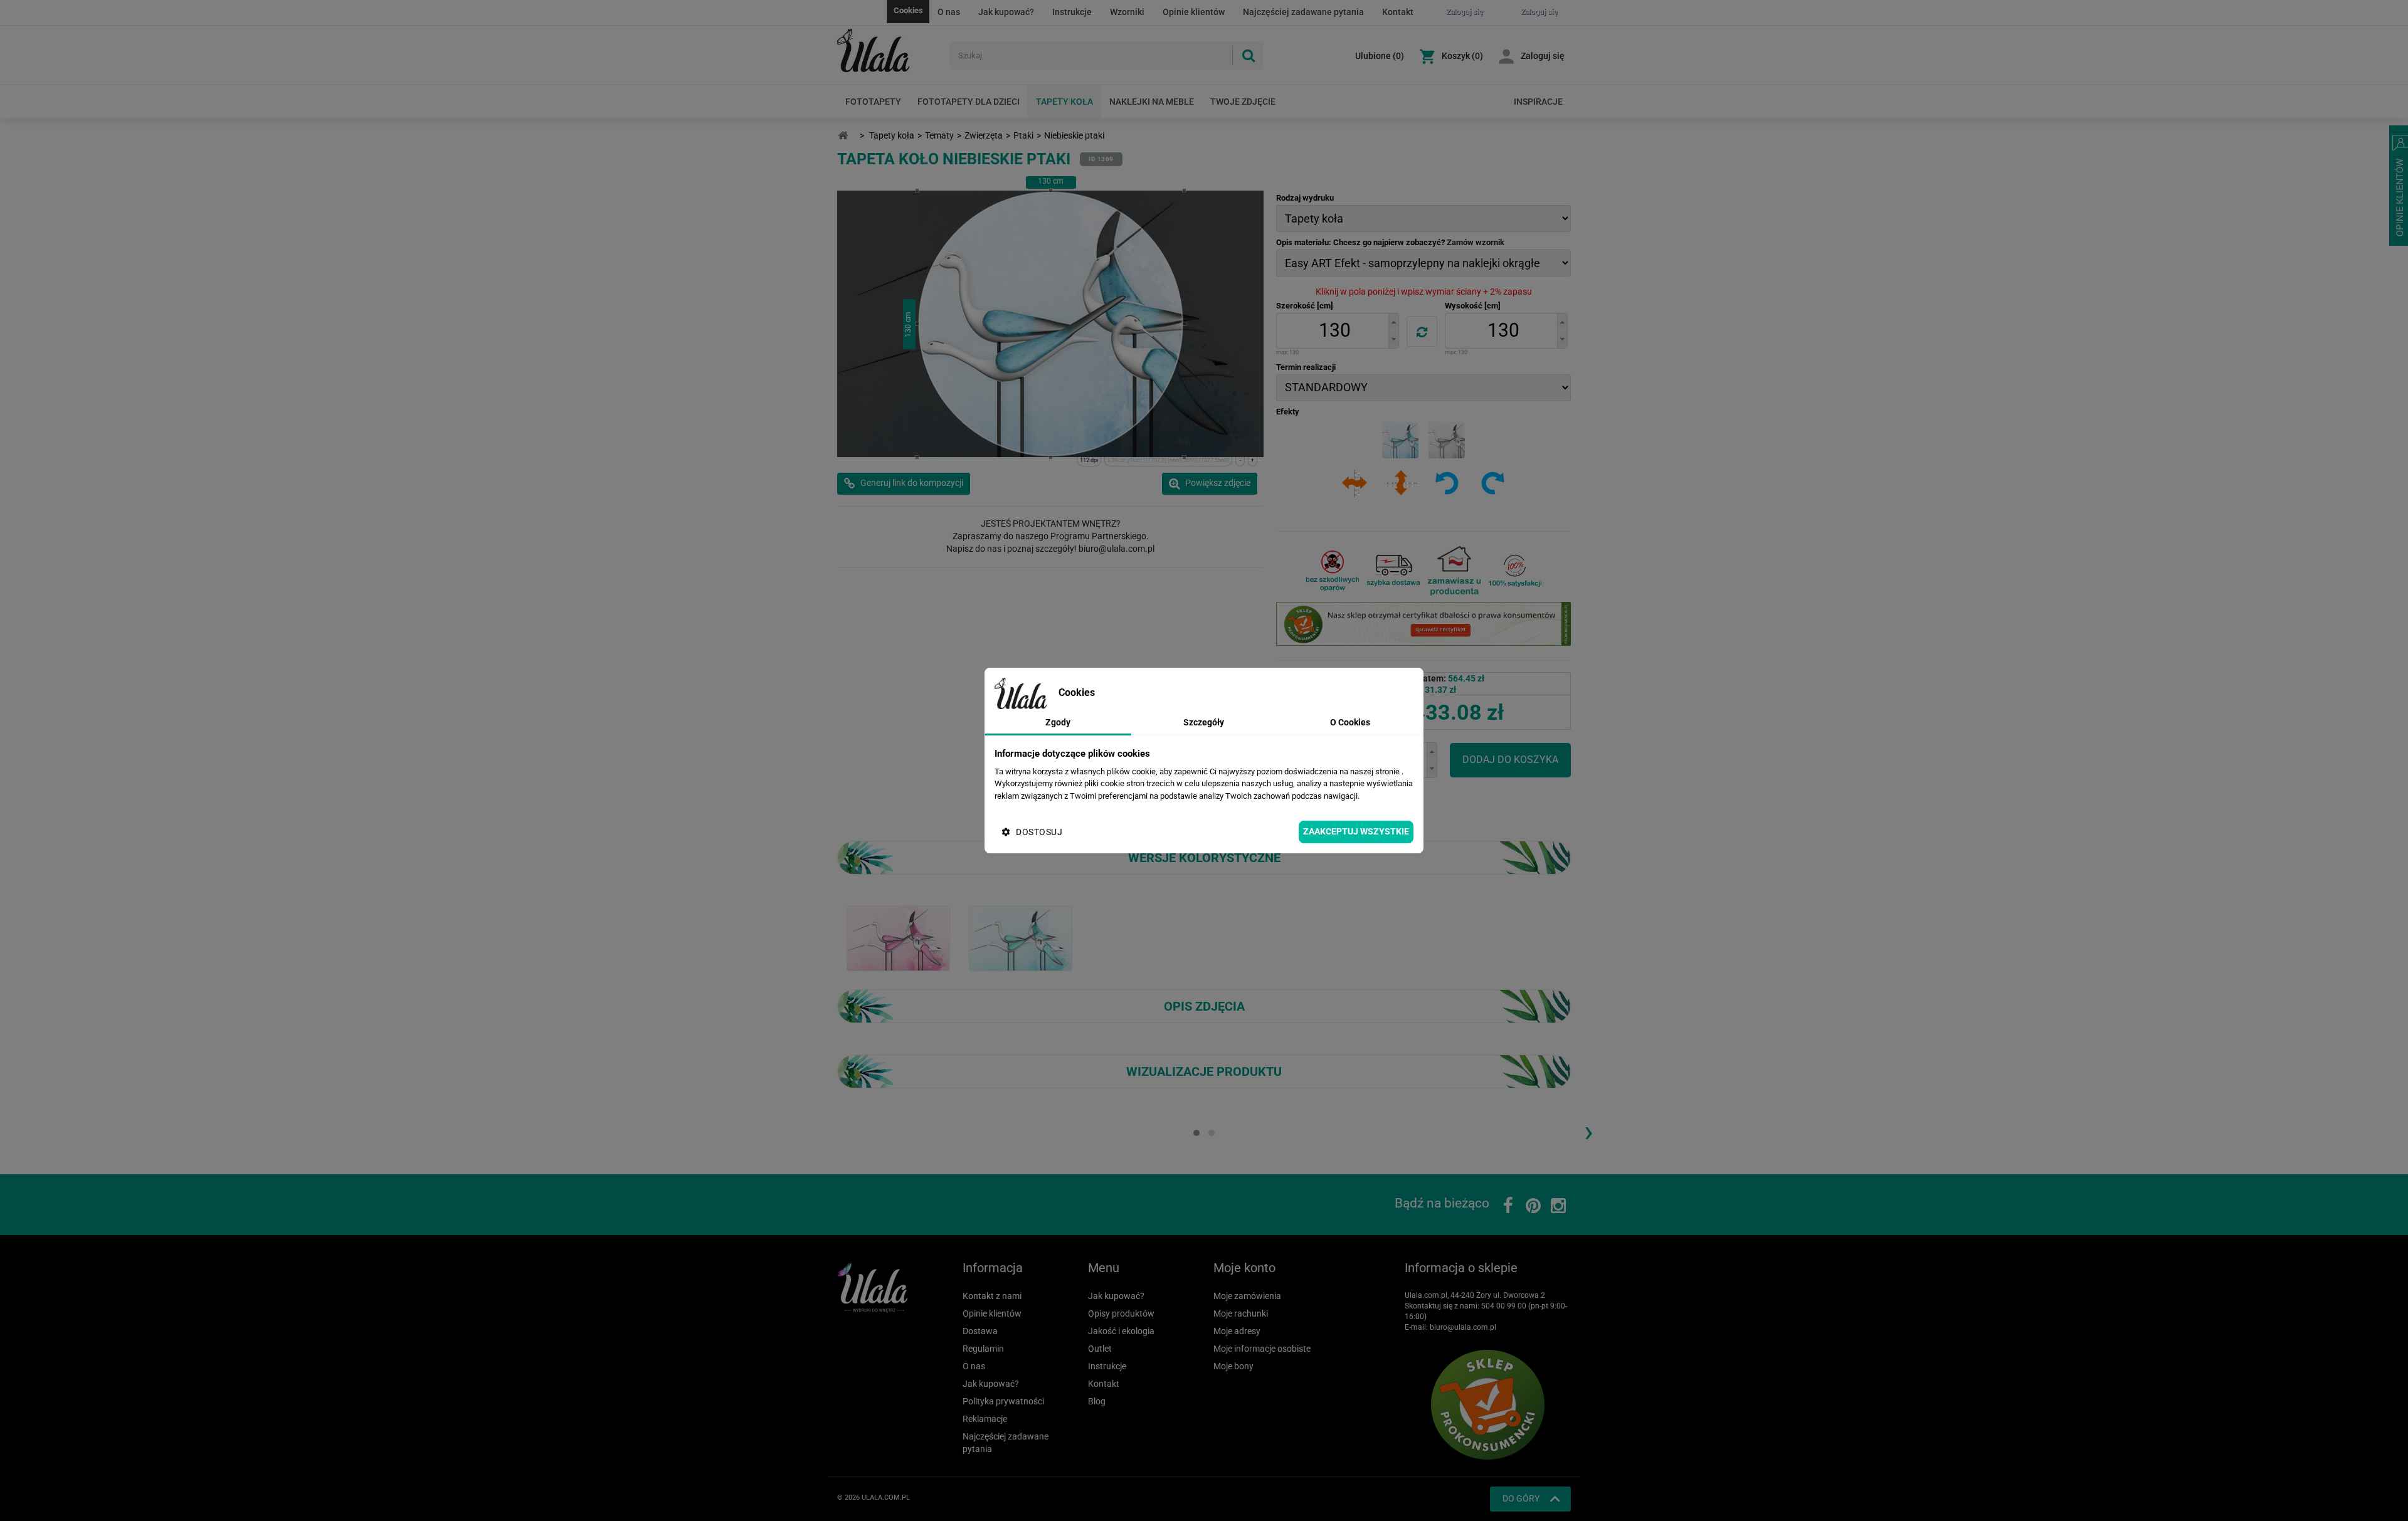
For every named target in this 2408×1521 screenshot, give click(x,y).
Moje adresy (1237, 1331)
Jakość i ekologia (1121, 1331)
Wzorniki (1127, 12)
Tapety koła (1064, 102)
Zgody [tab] (1058, 722)
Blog (1097, 1401)
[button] (1393, 322)
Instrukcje (1072, 12)
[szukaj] (1248, 55)
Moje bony (1233, 1366)
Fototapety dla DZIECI (969, 102)
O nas (949, 12)
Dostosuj (1039, 832)
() (1380, 56)
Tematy (939, 135)
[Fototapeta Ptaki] (1021, 938)
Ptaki (1023, 135)
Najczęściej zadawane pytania (1303, 12)
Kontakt (1398, 12)
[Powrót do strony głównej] (843, 136)
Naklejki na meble (1152, 102)
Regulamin (983, 1349)
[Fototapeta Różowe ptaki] (898, 938)
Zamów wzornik (1476, 242)
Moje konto (1244, 1268)
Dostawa (980, 1331)
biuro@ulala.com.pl (1463, 1327)
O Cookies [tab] (1350, 722)
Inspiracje (1538, 102)
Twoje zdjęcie (1243, 102)
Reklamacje (985, 1419)
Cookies (908, 10)
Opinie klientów (1194, 12)
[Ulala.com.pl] (889, 51)
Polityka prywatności (1003, 1401)
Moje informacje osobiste (1262, 1349)
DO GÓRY (1521, 1498)
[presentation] (1588, 1131)
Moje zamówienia (1247, 1296)
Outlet (1100, 1349)
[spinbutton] (1334, 331)
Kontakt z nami (992, 1296)
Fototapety (873, 102)
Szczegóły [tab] (1204, 722)
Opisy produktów (1121, 1313)
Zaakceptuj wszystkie (1356, 831)
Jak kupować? (1006, 12)
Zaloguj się (1543, 56)
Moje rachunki (1241, 1313)
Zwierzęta (984, 135)
